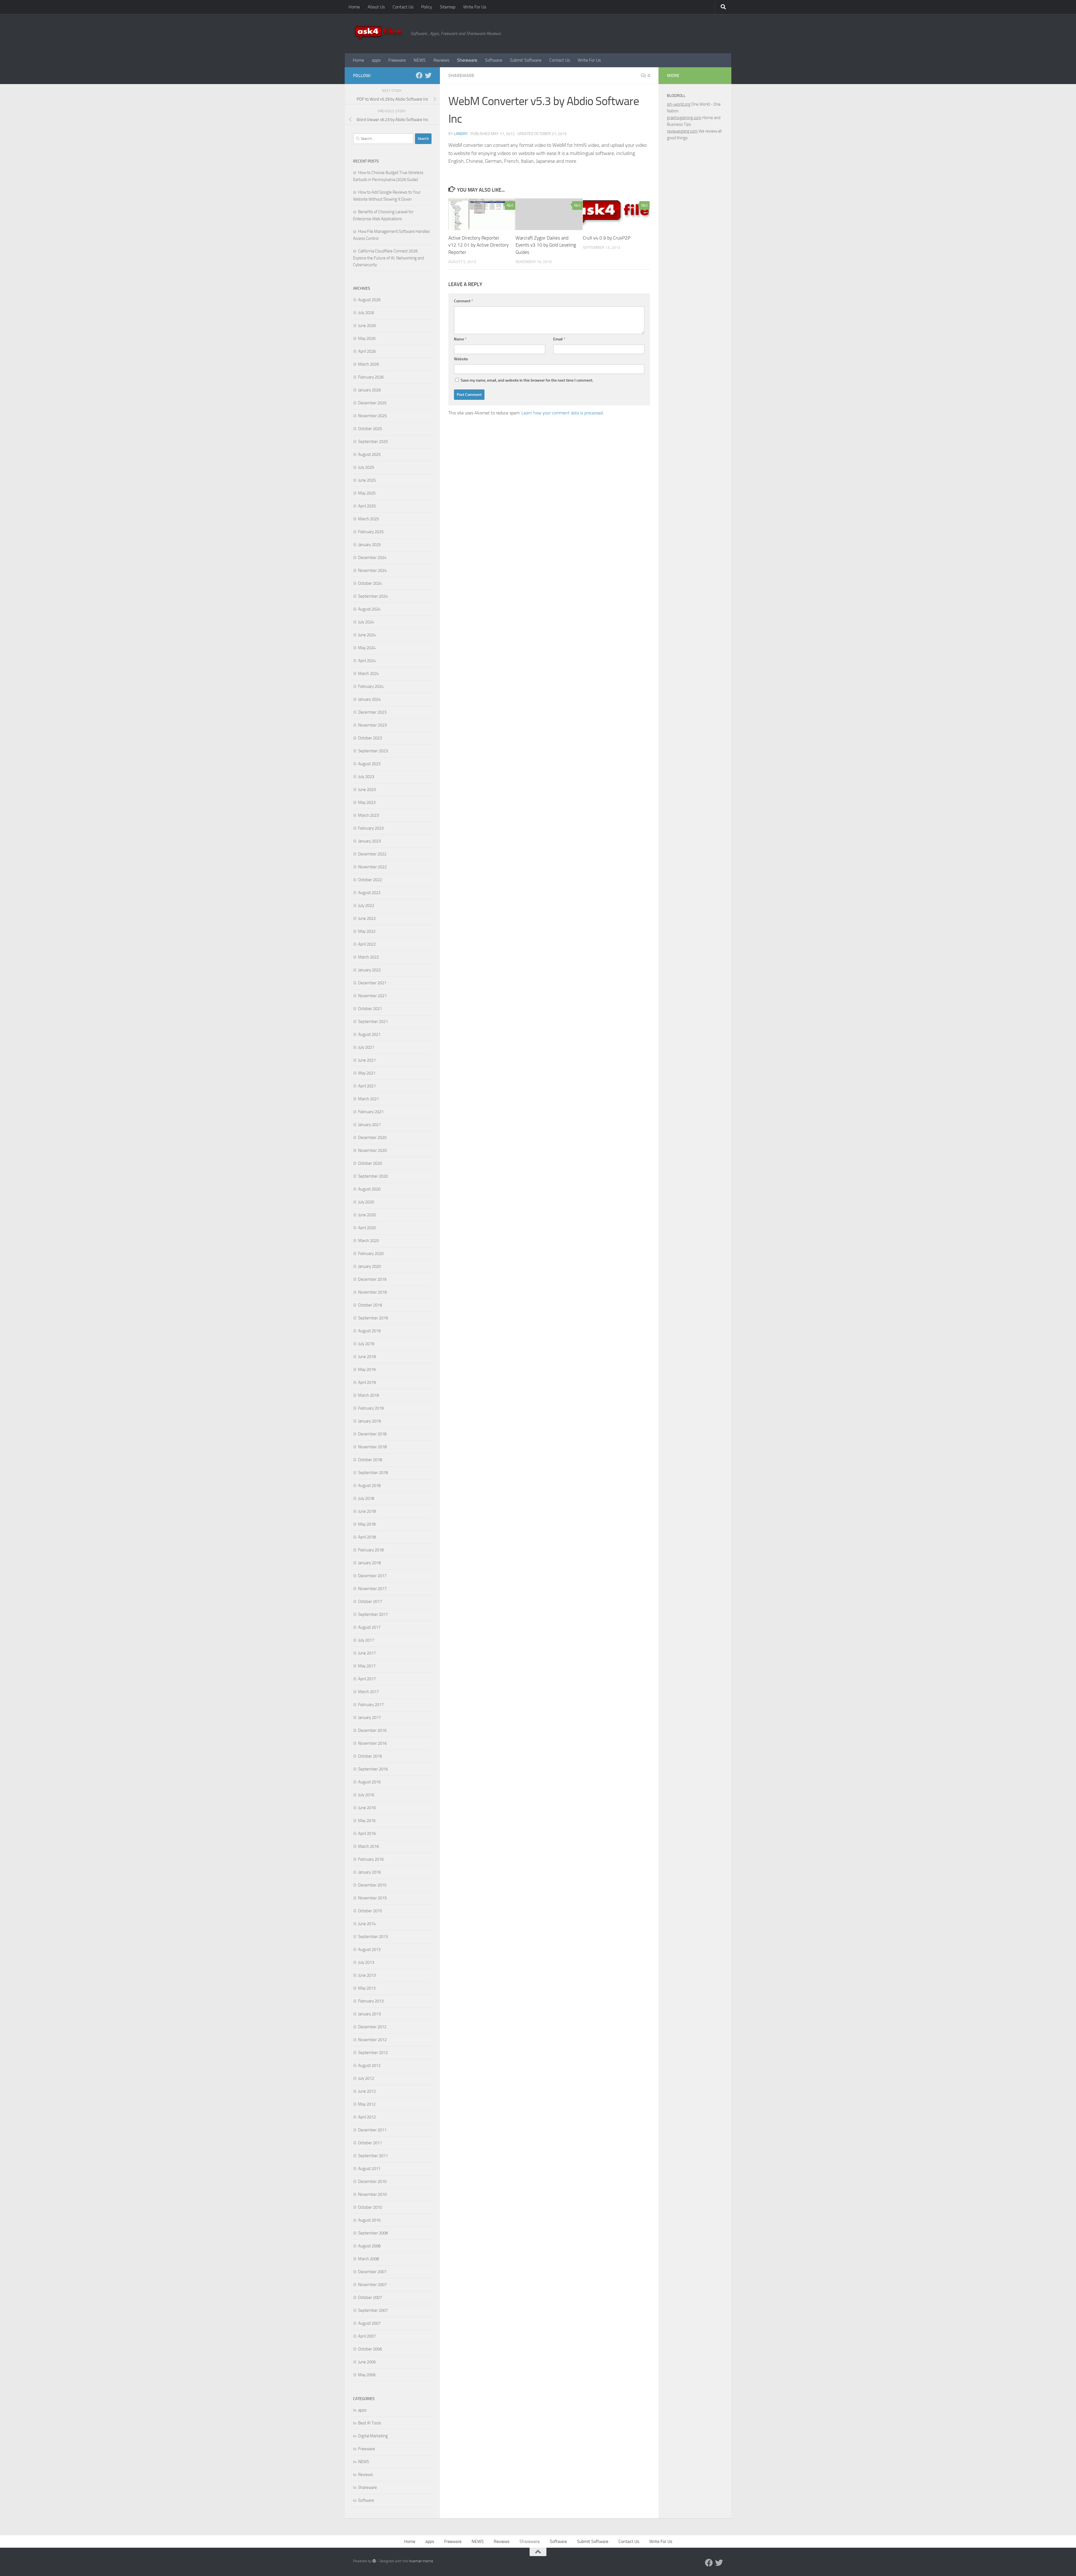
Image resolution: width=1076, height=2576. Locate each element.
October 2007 (370, 2297)
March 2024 (368, 674)
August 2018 (369, 1486)
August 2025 (369, 454)
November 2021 (372, 996)
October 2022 (370, 880)
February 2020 (371, 1254)
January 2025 (369, 545)
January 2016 (369, 1872)
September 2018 (373, 1473)
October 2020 (370, 1163)
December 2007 (372, 2272)
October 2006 (370, 2349)
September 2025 (373, 442)
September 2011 (373, 2156)
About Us (376, 7)
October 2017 (370, 1602)
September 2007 (373, 2310)
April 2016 (367, 1834)
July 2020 (366, 1202)
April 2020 (367, 1228)
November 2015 (372, 1898)
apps (376, 60)
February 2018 (371, 1550)
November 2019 (372, 1292)
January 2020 (369, 1266)
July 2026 (366, 313)
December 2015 (372, 1885)
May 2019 (367, 1370)
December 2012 (372, 2027)
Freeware (397, 60)
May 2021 (367, 1073)
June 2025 (367, 480)
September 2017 (373, 1614)
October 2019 (370, 1305)
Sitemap (448, 7)
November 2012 (372, 2040)
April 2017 (367, 1679)
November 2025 (372, 416)
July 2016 (366, 1795)
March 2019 (368, 1395)
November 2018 (372, 1447)
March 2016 (368, 1846)
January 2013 (369, 2014)
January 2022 (369, 970)
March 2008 (368, 2259)
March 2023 (368, 815)
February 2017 (371, 1705)
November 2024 (372, 570)
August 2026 (369, 300)
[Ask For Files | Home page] (379, 34)
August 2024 (369, 609)
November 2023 (372, 725)
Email (559, 339)
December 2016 (372, 1730)
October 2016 (370, 1756)
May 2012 (367, 2104)
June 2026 (367, 326)
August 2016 (369, 1782)
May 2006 (367, 2375)
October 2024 (370, 583)
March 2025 (368, 519)
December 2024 (372, 558)
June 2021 (367, 1060)
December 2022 (372, 854)
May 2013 (367, 1988)
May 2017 (367, 1666)
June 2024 (367, 635)
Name (460, 339)
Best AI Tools (370, 2423)
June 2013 (367, 1975)
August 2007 (369, 2323)
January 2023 (369, 841)
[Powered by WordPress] (374, 2561)
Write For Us (475, 7)
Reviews (441, 60)
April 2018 (367, 1537)
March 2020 (368, 1241)
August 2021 (369, 1034)
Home (354, 7)
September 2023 (373, 751)
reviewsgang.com (682, 131)
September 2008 (373, 2233)
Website (461, 359)
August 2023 (369, 764)
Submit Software (526, 60)
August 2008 (369, 2246)
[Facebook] (419, 75)
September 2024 (373, 596)
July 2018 (366, 1498)
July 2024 (366, 622)
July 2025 (366, 467)
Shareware (467, 60)
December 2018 (372, 1434)
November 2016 (372, 1743)
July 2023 (366, 777)
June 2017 (367, 1653)
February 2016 (371, 1859)
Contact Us (403, 7)
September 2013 (373, 1937)
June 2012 (367, 2091)
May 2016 (367, 1821)
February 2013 (371, 2001)
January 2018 (369, 1563)
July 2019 (366, 1344)
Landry (461, 134)
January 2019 (369, 1421)
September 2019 (373, 1318)
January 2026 (369, 390)
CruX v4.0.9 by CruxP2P (607, 238)
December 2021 (372, 983)
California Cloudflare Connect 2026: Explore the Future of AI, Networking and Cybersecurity (389, 258)
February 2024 (371, 686)
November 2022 (372, 867)
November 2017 (372, 1589)
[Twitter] (428, 75)
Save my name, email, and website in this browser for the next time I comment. (527, 380)
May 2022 (367, 931)
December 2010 (372, 2182)
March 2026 (368, 364)
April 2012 (367, 2117)
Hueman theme (421, 2561)
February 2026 (371, 377)
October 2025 (370, 429)
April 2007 (367, 2336)
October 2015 (370, 1911)
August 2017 (369, 1627)
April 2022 (367, 944)
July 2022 (366, 906)
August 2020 (369, 1189)
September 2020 (373, 1176)
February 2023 (371, 828)
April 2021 (367, 1086)
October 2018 (370, 1460)
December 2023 (372, 712)
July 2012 (366, 2078)
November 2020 (372, 1150)
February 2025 (371, 532)
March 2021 (368, 1099)
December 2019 (372, 1279)
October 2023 (370, 738)
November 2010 (372, 2194)
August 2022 (369, 893)
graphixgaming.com (684, 118)
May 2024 (367, 648)
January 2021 (369, 1125)
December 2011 (372, 2130)
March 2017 (368, 1692)
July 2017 (366, 1640)
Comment (463, 301)
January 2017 (369, 1718)
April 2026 (367, 351)
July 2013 (366, 1962)
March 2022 (368, 957)
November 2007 (372, 2285)
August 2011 (369, 2169)
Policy (427, 7)
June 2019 (367, 1357)
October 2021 (370, 1009)
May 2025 (367, 493)
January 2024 (369, 699)
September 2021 (373, 1022)
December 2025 (372, 403)
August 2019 (369, 1331)
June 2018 (367, 1511)
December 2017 (372, 1576)
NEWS (420, 60)
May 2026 (367, 338)
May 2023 (367, 802)
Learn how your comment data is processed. (563, 413)
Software (494, 60)
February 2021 (371, 1112)
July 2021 (366, 1047)
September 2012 (373, 2053)
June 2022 (367, 918)
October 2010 (370, 2207)
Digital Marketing (373, 2436)
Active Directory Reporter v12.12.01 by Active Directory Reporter (478, 245)
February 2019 (371, 1408)
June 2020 (367, 1215)
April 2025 (367, 506)
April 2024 (367, 661)
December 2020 (372, 1138)
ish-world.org (679, 104)
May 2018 (367, 1524)
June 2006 (367, 2362)
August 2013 (369, 1950)
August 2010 (369, 2220)
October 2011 (370, 2143)
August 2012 (369, 2066)
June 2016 (367, 1808)
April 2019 (367, 1382)
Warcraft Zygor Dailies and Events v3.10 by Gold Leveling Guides (546, 245)
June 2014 (367, 1924)
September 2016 (373, 1769)
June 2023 (367, 790)
